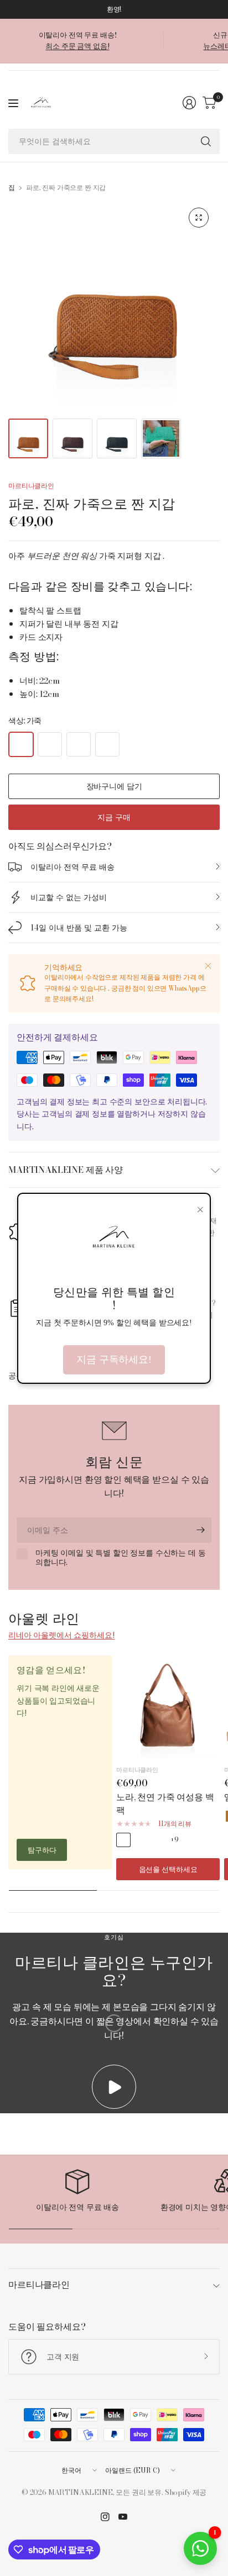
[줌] (199, 218)
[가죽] (21, 744)
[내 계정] (189, 103)
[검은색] (79, 744)
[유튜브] (123, 2517)
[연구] (206, 141)
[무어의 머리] (50, 744)
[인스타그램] (105, 2517)
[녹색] (107, 744)
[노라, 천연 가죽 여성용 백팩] (168, 1707)
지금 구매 (114, 817)
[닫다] (208, 966)
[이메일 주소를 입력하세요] (200, 1530)
